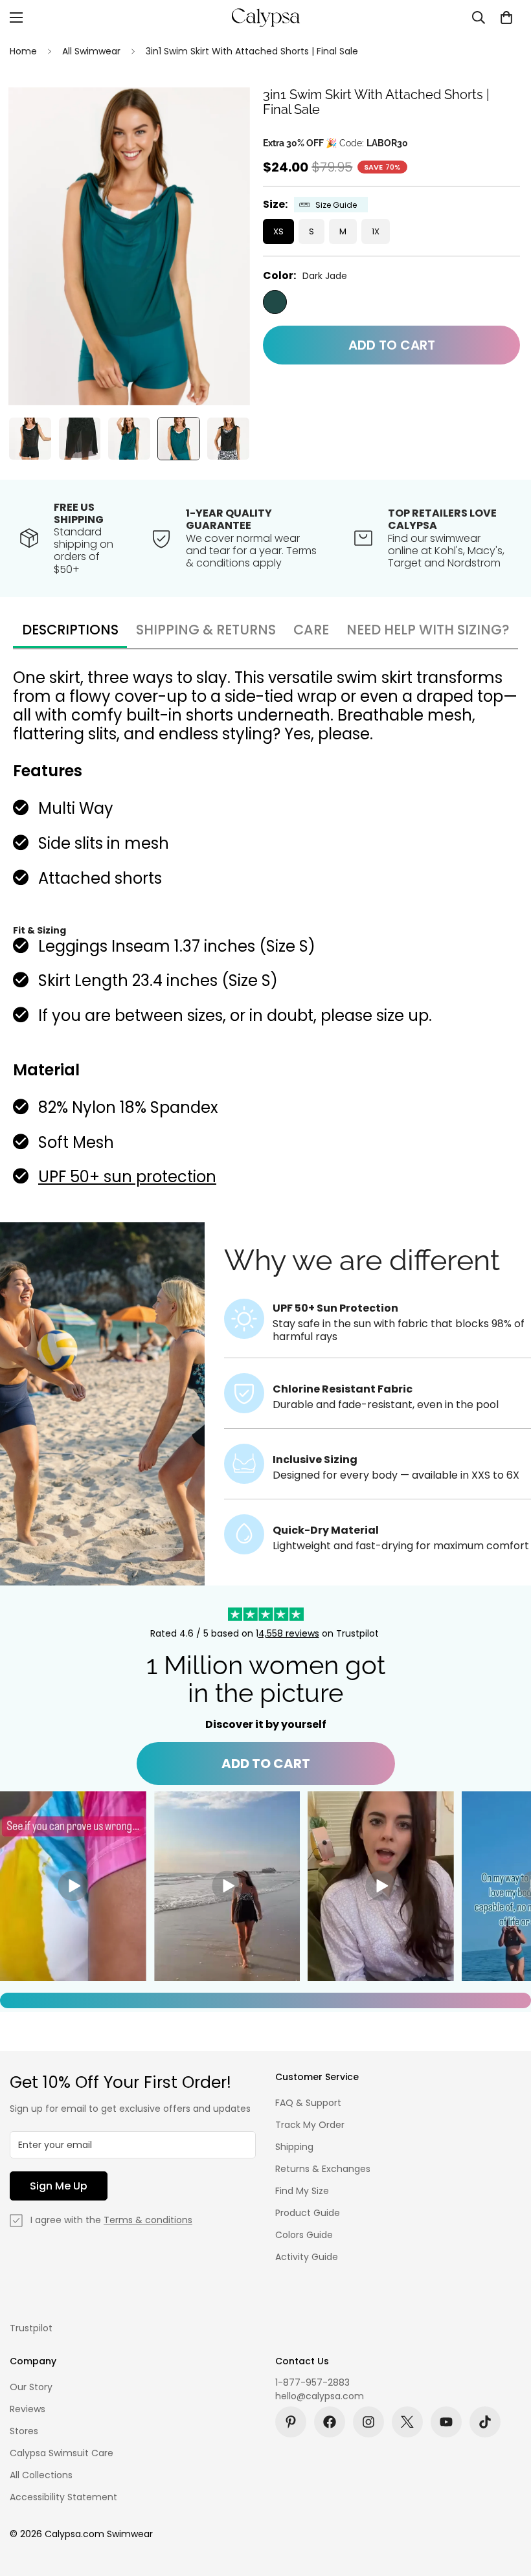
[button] (506, 17)
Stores (24, 2431)
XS (278, 231)
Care (311, 630)
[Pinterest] (291, 2422)
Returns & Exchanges (323, 2169)
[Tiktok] (485, 2422)
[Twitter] (407, 2422)
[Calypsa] (265, 17)
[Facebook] (330, 2422)
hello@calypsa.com (320, 2396)
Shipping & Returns (206, 630)
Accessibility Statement (63, 2497)
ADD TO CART (266, 1764)
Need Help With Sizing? (428, 630)
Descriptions (70, 630)
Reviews (28, 2409)
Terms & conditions (148, 2220)
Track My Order (310, 2125)
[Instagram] (368, 2422)
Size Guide (336, 205)
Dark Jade (275, 302)
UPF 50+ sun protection (127, 1177)
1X (376, 231)
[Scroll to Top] (506, 2505)
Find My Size (302, 2191)
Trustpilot (31, 2328)
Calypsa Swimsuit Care (62, 2453)
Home (23, 51)
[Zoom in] (222, 115)
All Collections (41, 2475)
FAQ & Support (308, 2103)
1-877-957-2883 (312, 2382)
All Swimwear (91, 51)
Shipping (294, 2147)
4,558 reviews (289, 1633)
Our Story (31, 2387)
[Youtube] (446, 2422)
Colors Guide (304, 2235)
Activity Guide (307, 2257)
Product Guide (308, 2213)
